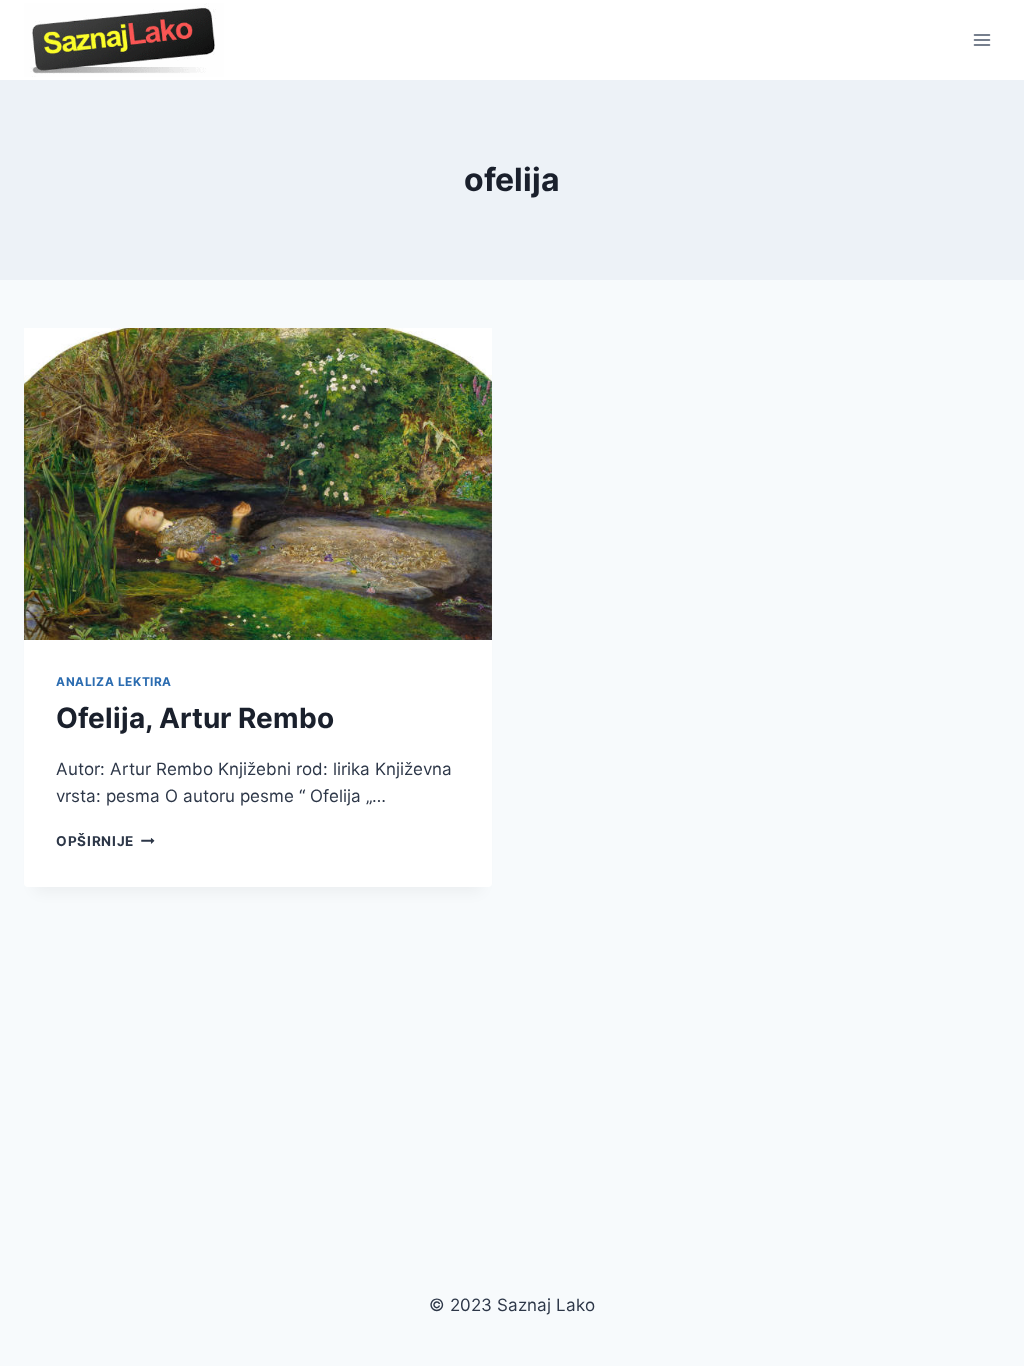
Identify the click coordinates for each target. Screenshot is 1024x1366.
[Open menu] (981, 39)
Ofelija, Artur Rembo (195, 718)
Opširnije (105, 841)
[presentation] (258, 484)
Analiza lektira (114, 681)
